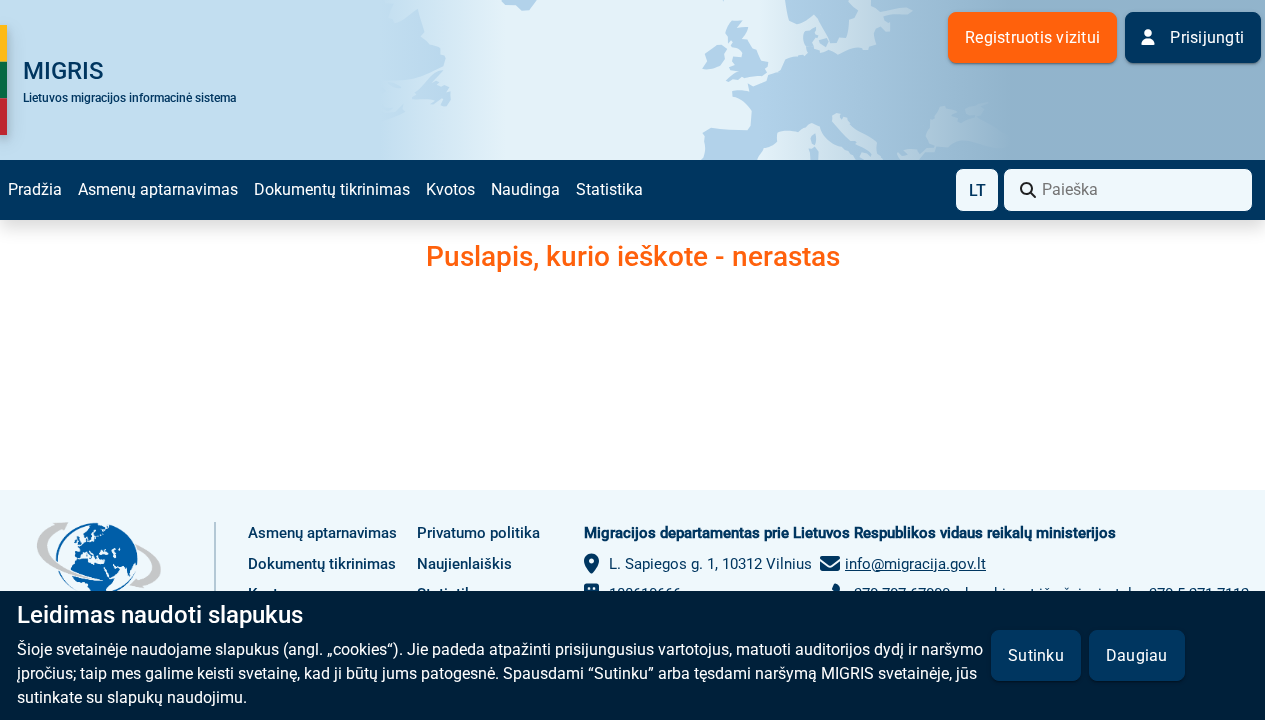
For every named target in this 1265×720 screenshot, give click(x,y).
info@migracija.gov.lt (915, 564)
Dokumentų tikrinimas (332, 189)
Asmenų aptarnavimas (158, 189)
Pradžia (35, 189)
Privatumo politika (478, 533)
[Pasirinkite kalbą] (977, 190)
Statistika (609, 189)
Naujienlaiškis (464, 564)
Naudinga (525, 189)
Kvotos (450, 189)
